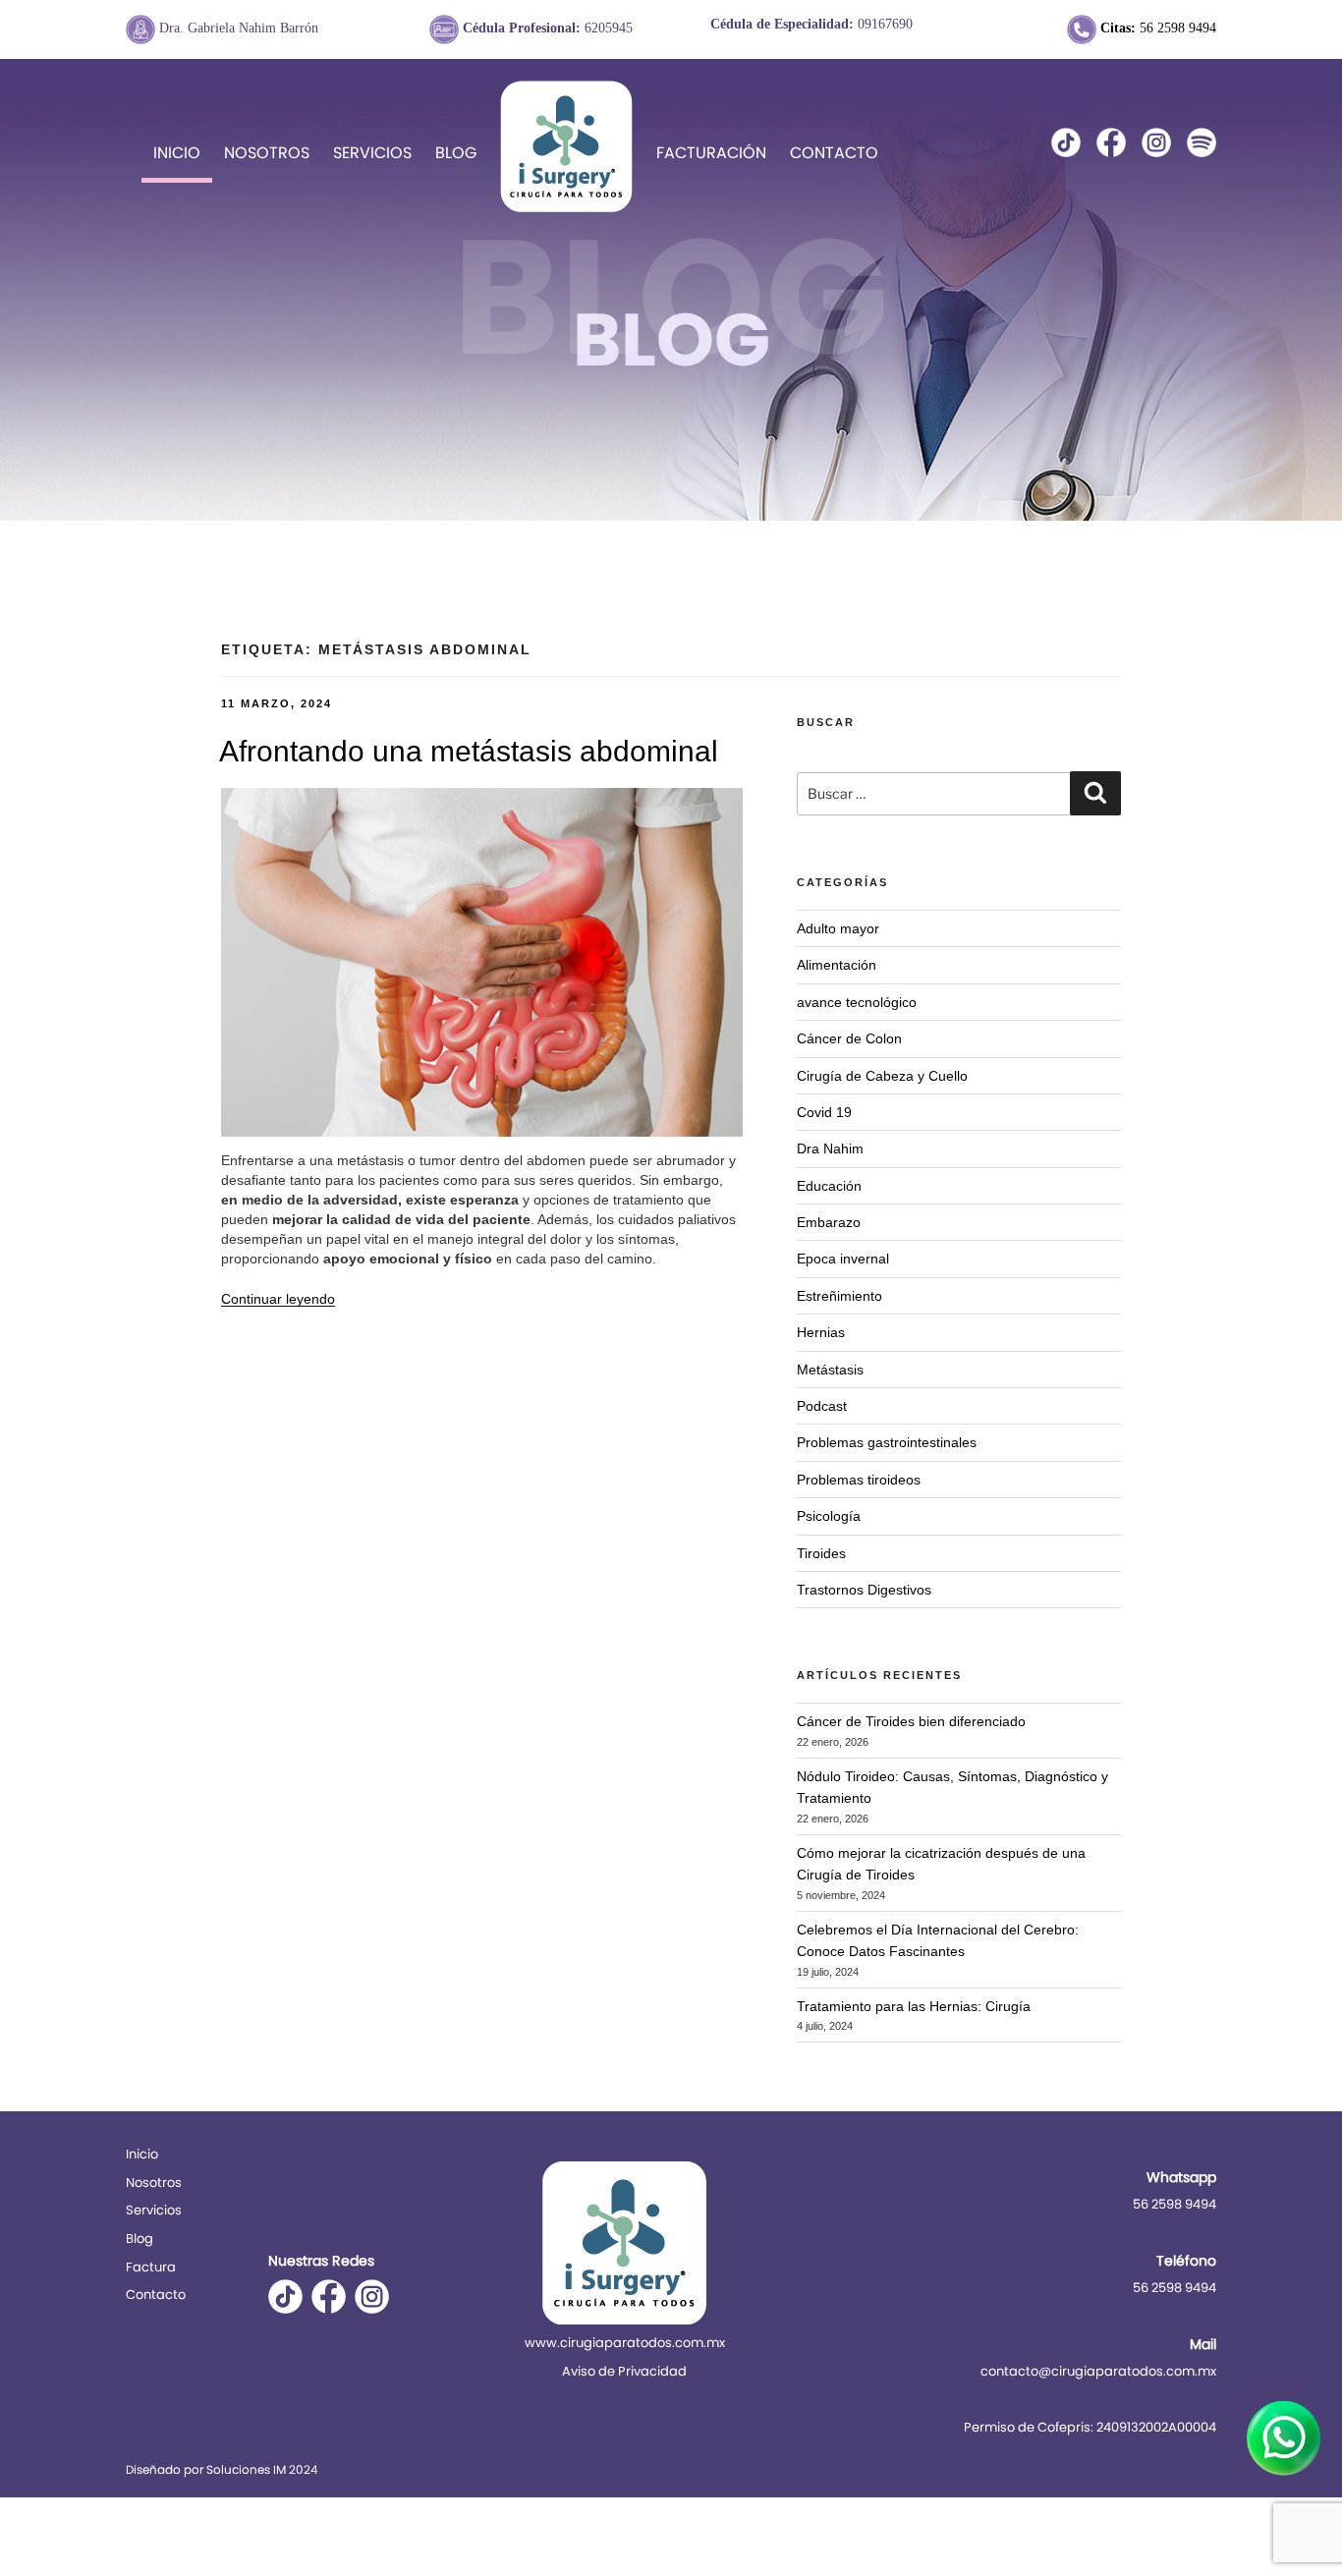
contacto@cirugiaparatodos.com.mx (1098, 2371)
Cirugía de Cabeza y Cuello (882, 1076)
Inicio (177, 153)
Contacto (834, 153)
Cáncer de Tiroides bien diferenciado (911, 1721)
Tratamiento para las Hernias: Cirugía (914, 2006)
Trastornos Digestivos (864, 1590)
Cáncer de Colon (849, 1038)
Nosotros (267, 153)
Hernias (821, 1332)
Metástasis (830, 1370)
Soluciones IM (246, 2469)
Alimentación (837, 965)
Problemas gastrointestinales (887, 1442)
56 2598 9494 (1158, 28)
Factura (151, 2267)
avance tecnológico (857, 1002)
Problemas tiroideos (859, 1480)
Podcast (822, 1406)
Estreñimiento (839, 1296)
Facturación (711, 153)
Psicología (829, 1516)
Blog (456, 153)
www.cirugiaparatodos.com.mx (625, 2343)
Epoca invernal (843, 1259)
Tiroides (821, 1553)
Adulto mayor (838, 928)
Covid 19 (824, 1112)
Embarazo (829, 1222)
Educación (829, 1186)
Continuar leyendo (278, 1299)
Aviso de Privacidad (624, 2371)
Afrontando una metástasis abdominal (469, 751)
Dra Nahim (830, 1148)
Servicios (372, 153)
